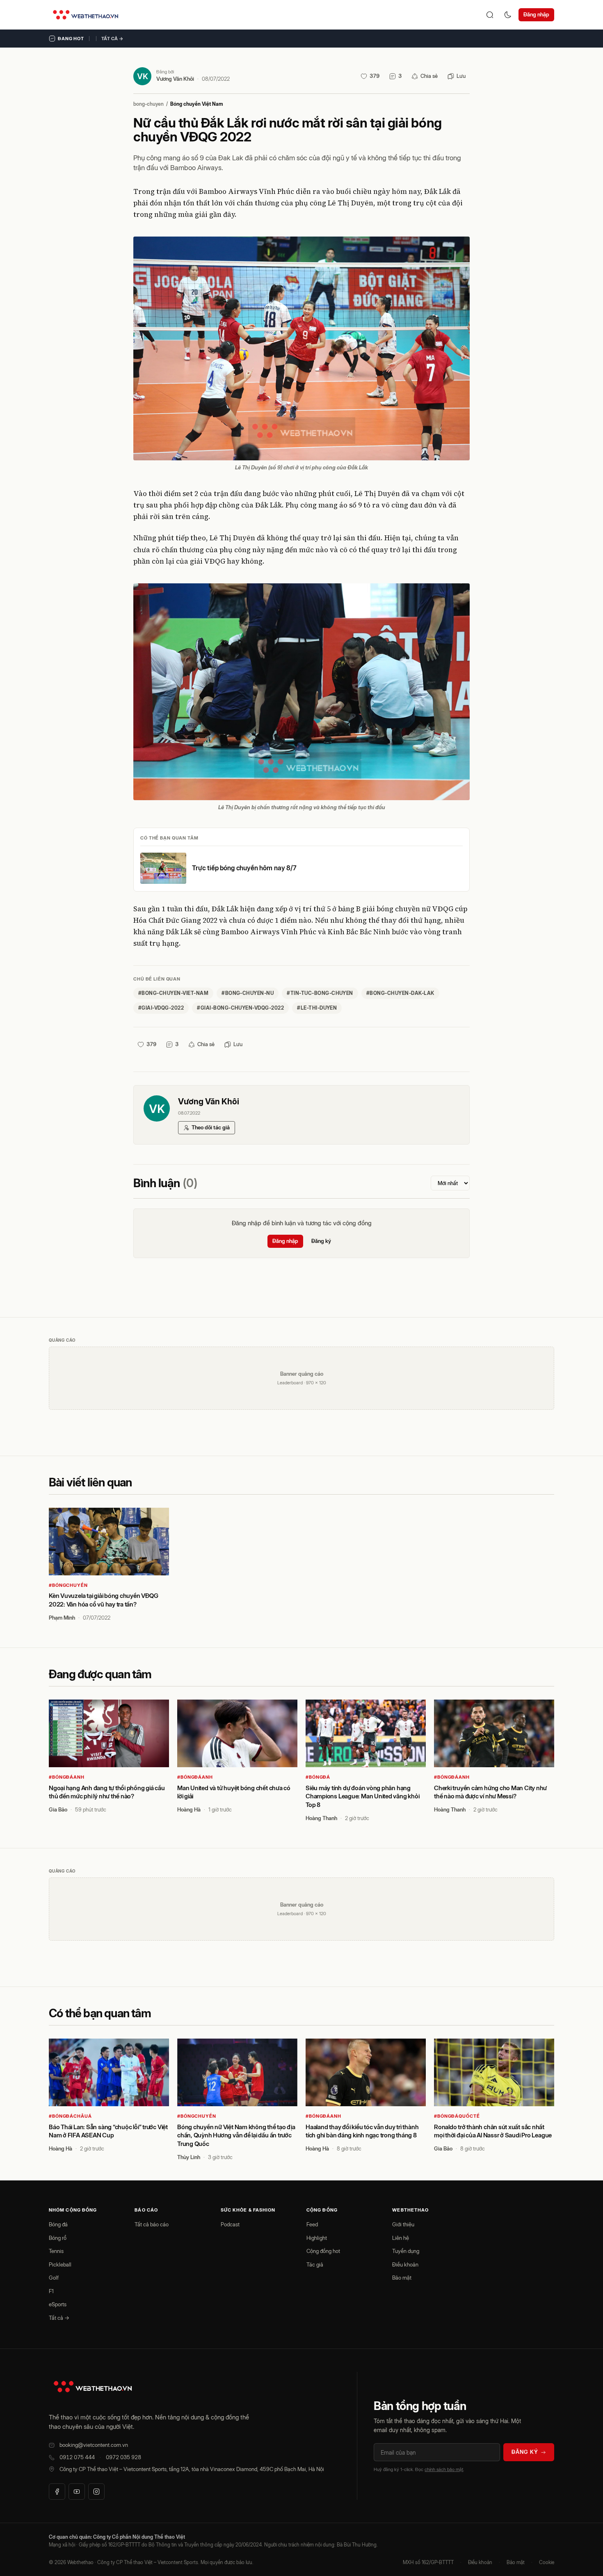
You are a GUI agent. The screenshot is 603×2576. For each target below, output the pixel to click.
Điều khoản (405, 2264)
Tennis (56, 2251)
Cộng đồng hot (323, 2251)
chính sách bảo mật (444, 2469)
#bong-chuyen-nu (248, 993)
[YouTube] (77, 2492)
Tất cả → (112, 39)
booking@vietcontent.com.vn (94, 2445)
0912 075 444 (77, 2457)
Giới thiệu (403, 2224)
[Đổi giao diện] (508, 15)
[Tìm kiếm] (490, 15)
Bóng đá (58, 2224)
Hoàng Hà (189, 1809)
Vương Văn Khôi (175, 79)
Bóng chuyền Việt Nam (197, 104)
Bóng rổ (58, 2238)
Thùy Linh (189, 2157)
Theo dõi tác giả (211, 1127)
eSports (58, 2304)
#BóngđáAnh (67, 1777)
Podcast (230, 2224)
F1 (51, 2291)
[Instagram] (96, 2492)
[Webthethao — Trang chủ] (86, 15)
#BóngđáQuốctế (457, 2116)
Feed (312, 2224)
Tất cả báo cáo (152, 2224)
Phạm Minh (62, 1618)
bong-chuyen (148, 104)
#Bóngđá (318, 1777)
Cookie (547, 2562)
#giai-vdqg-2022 (161, 1008)
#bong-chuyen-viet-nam (173, 993)
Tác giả (315, 2264)
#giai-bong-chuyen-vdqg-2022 (240, 1008)
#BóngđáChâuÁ (70, 2116)
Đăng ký (321, 1241)
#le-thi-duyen (317, 1008)
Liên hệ (401, 2238)
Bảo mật (402, 2278)
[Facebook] (57, 2492)
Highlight (317, 2238)
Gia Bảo (58, 1809)
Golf (54, 2278)
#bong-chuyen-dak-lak (400, 993)
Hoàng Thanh (321, 1818)
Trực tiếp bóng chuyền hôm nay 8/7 (244, 868)
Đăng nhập (536, 14)
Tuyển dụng (406, 2251)
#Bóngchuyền (68, 1585)
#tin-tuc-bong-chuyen (320, 993)
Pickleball (60, 2264)
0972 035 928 (123, 2457)
